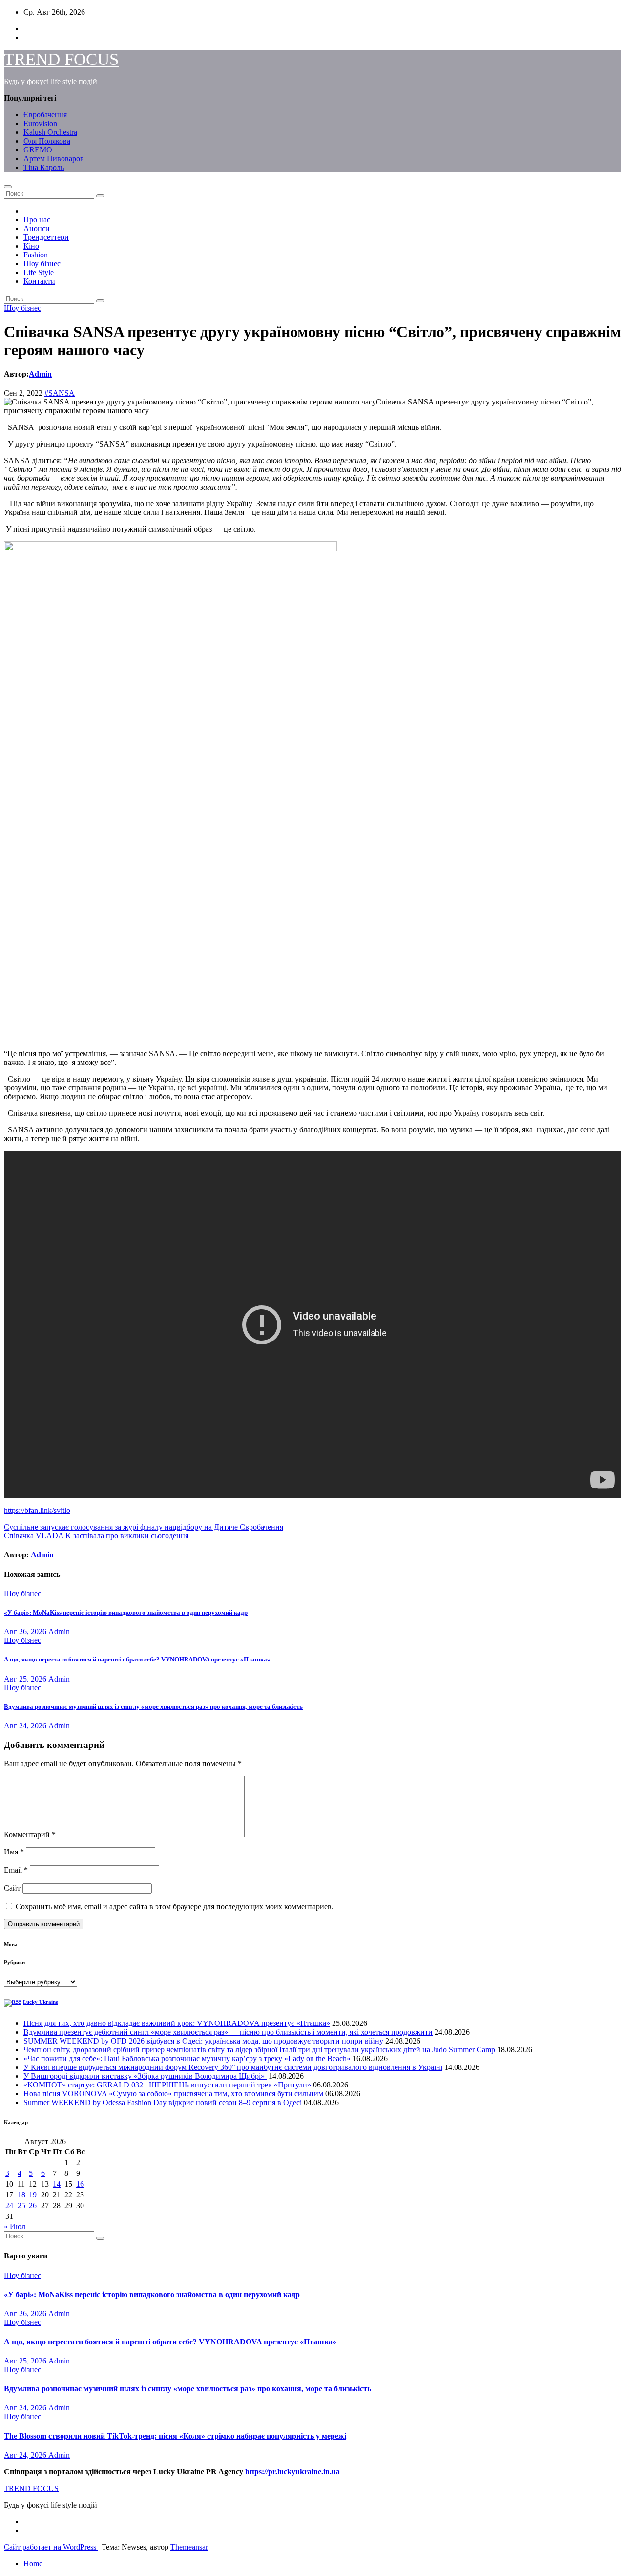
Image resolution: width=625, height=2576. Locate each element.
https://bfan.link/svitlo (37, 1510)
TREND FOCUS (61, 59)
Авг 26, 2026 (25, 1631)
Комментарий (30, 1835)
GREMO (38, 150)
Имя (14, 1852)
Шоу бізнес (42, 264)
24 (9, 2205)
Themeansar (189, 2547)
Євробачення (45, 115)
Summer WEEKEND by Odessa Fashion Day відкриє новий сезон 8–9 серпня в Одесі (163, 2102)
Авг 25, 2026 (25, 1679)
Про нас (37, 220)
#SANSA (60, 393)
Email (16, 1870)
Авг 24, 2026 (25, 1726)
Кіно (31, 246)
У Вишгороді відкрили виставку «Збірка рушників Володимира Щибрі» (145, 2076)
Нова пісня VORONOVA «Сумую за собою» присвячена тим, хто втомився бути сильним (173, 2094)
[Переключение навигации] (8, 187)
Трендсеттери (46, 237)
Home (33, 2564)
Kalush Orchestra (50, 132)
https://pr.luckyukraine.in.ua (292, 2472)
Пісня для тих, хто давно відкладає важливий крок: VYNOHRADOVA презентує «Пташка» (177, 2023)
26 (33, 2205)
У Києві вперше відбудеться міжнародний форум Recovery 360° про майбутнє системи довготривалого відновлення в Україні (233, 2067)
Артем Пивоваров (54, 159)
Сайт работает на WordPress (51, 2547)
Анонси (37, 228)
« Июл (15, 2226)
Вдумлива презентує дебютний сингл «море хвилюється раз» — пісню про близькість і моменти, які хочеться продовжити (228, 2032)
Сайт (12, 1888)
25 (21, 2205)
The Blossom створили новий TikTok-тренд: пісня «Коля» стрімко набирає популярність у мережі (175, 2436)
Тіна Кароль (44, 167)
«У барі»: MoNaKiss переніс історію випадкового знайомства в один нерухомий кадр (126, 1612)
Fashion (36, 255)
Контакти (39, 281)
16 (80, 2184)
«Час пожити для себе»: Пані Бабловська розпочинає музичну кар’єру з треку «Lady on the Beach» (187, 2058)
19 (33, 2195)
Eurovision (40, 123)
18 (21, 2195)
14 (57, 2184)
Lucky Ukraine (41, 2002)
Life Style (39, 272)
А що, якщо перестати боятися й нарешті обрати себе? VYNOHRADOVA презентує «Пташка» (137, 1659)
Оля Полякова (47, 141)
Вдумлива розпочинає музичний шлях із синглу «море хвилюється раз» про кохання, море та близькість (153, 1707)
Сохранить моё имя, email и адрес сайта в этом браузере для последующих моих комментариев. (175, 1906)
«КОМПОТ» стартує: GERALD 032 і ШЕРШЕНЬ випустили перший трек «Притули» (167, 2085)
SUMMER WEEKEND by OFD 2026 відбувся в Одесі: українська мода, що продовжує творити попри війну (203, 2041)
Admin (40, 374)
